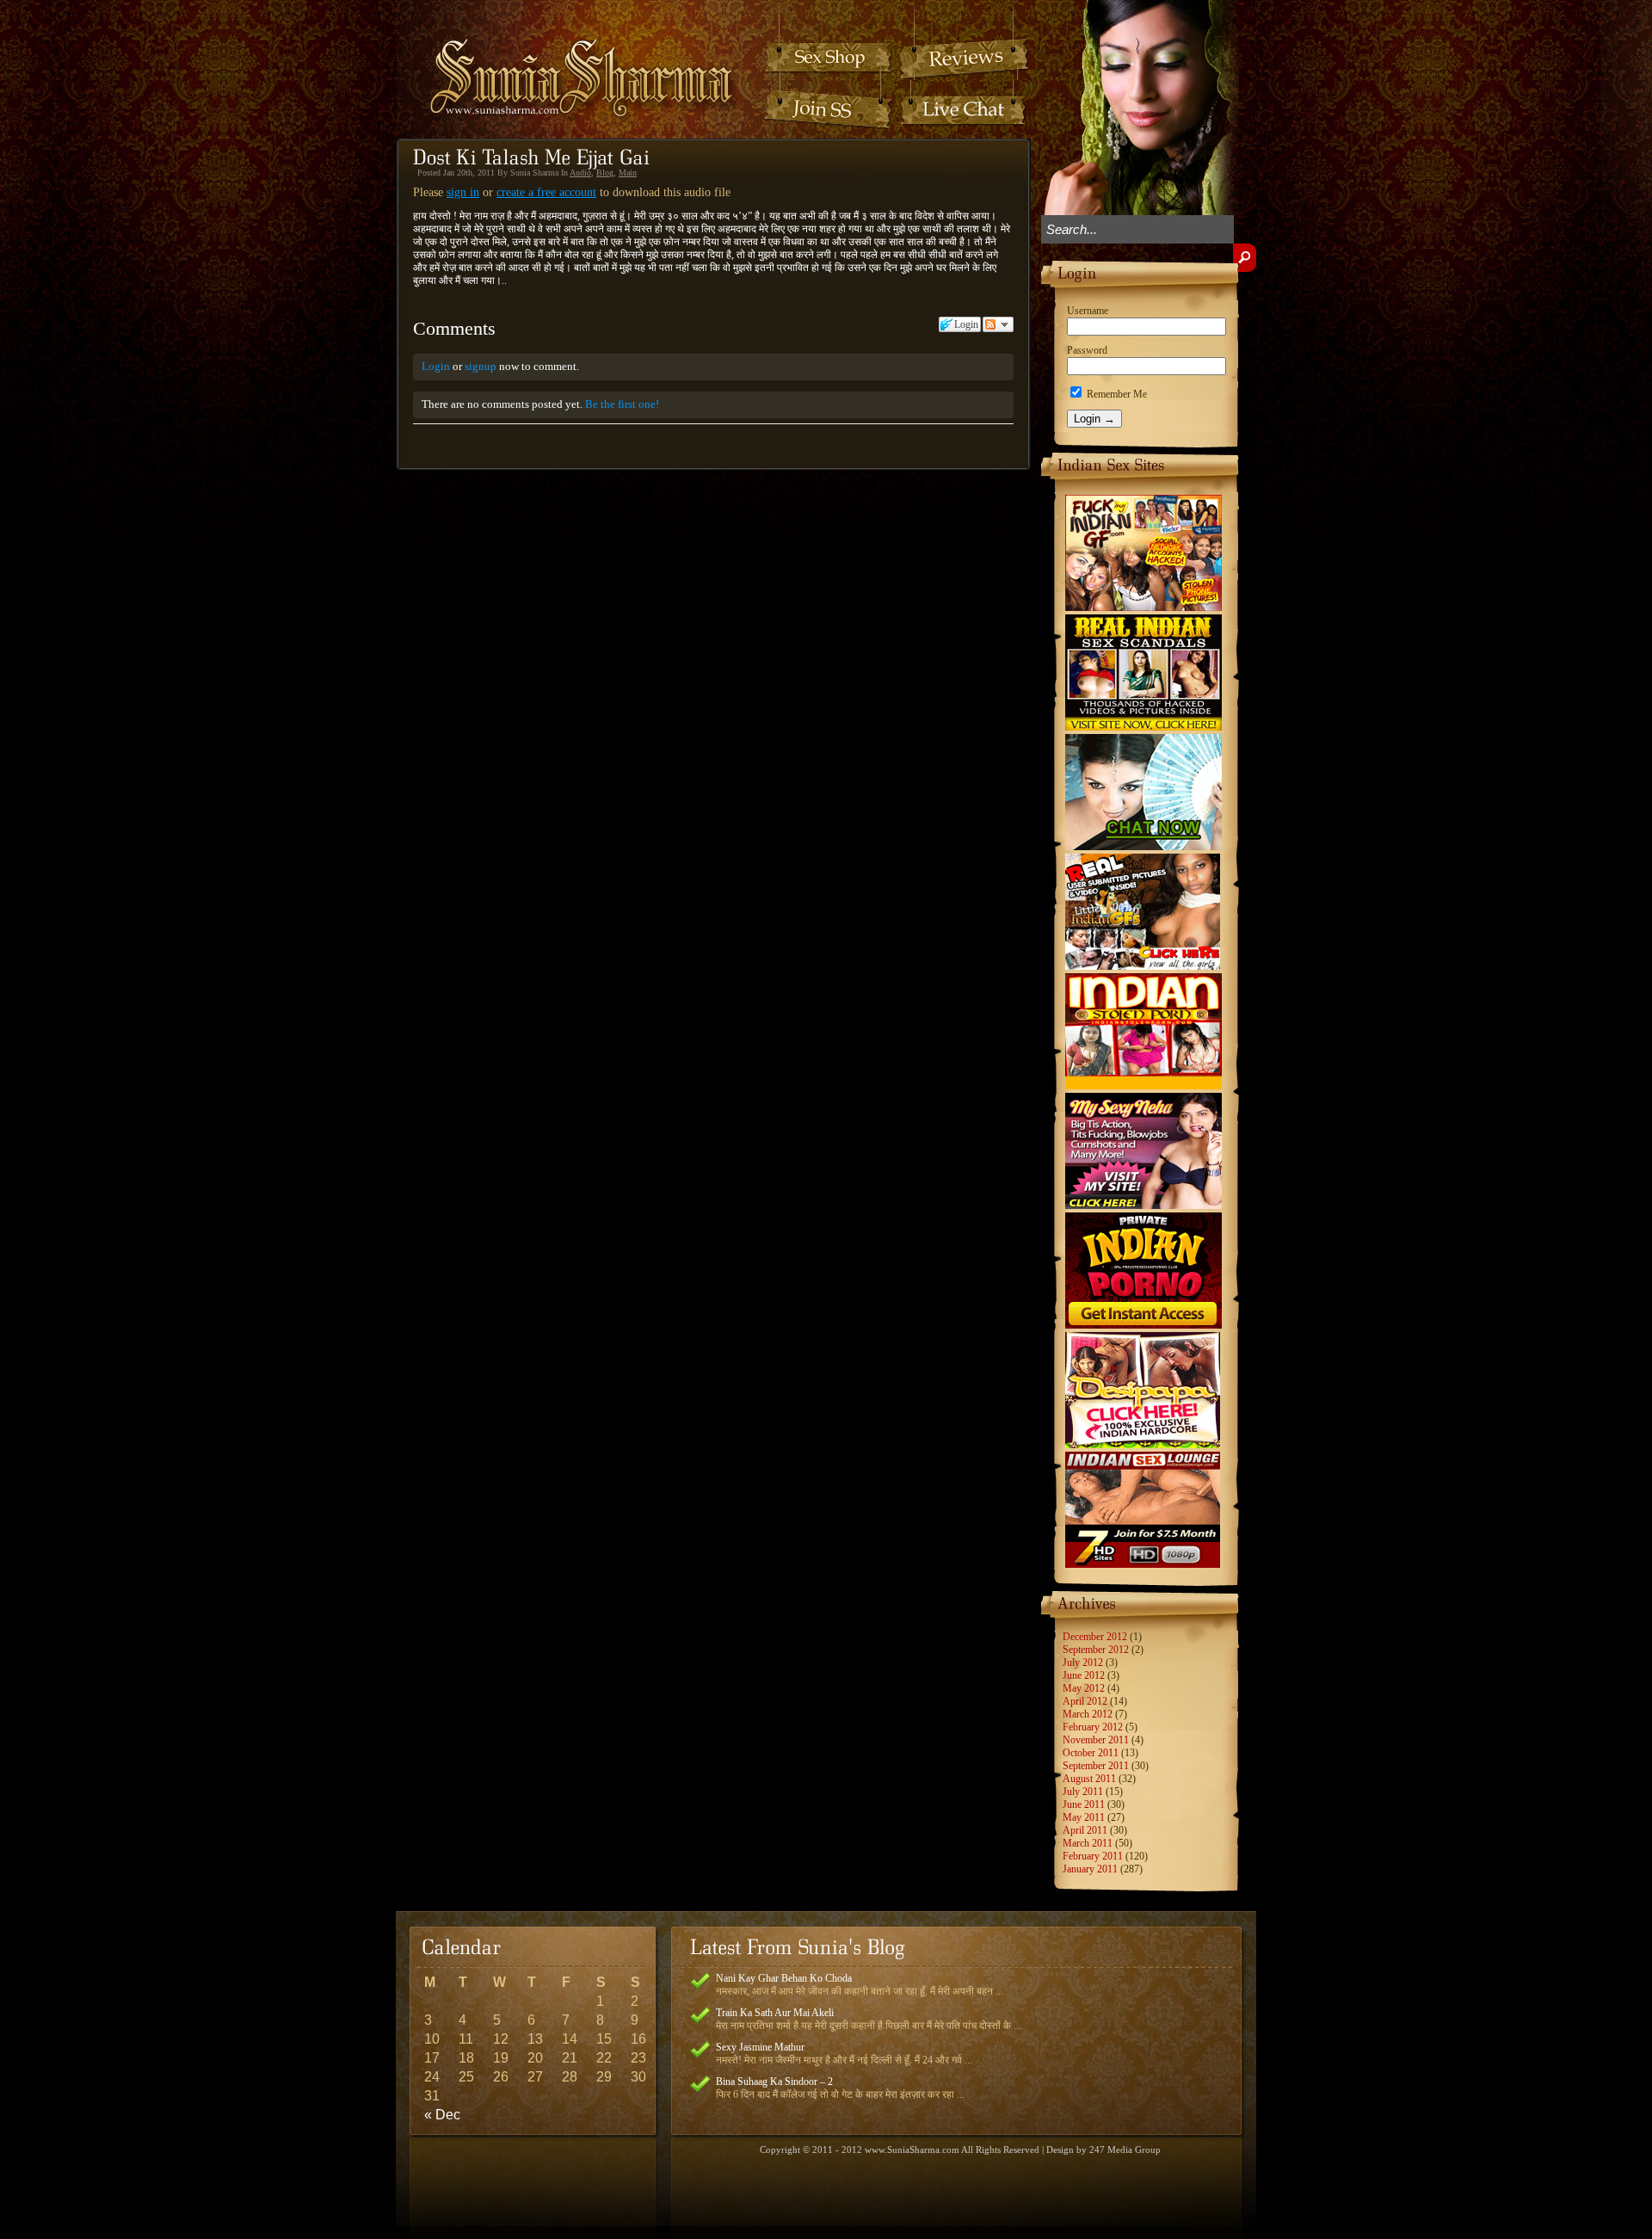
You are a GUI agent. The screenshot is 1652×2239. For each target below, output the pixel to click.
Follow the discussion (998, 324)
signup (481, 366)
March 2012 (1088, 1714)
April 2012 (1085, 1701)
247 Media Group (1125, 2150)
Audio (580, 173)
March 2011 (1088, 1843)
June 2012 (1084, 1675)
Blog (605, 173)
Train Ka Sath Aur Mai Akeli (775, 2013)
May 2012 (1084, 1688)
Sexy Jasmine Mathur (760, 2047)
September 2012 (1096, 1650)
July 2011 (1083, 1792)
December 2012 (1095, 1637)
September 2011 (1096, 1766)
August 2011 (1089, 1779)
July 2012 (1083, 1662)
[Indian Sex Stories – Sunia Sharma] (570, 62)
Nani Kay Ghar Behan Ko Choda (784, 1978)
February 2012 (1093, 1727)
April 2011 (1085, 1830)
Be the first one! (622, 404)
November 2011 (1096, 1740)
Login (436, 366)
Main (628, 173)
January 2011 (1090, 1869)
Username (1088, 311)
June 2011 (1084, 1804)
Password (1087, 350)
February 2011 (1093, 1856)
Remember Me (1116, 394)
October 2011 (1091, 1753)
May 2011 (1084, 1817)
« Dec (442, 2115)
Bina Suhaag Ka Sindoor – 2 (774, 2082)
